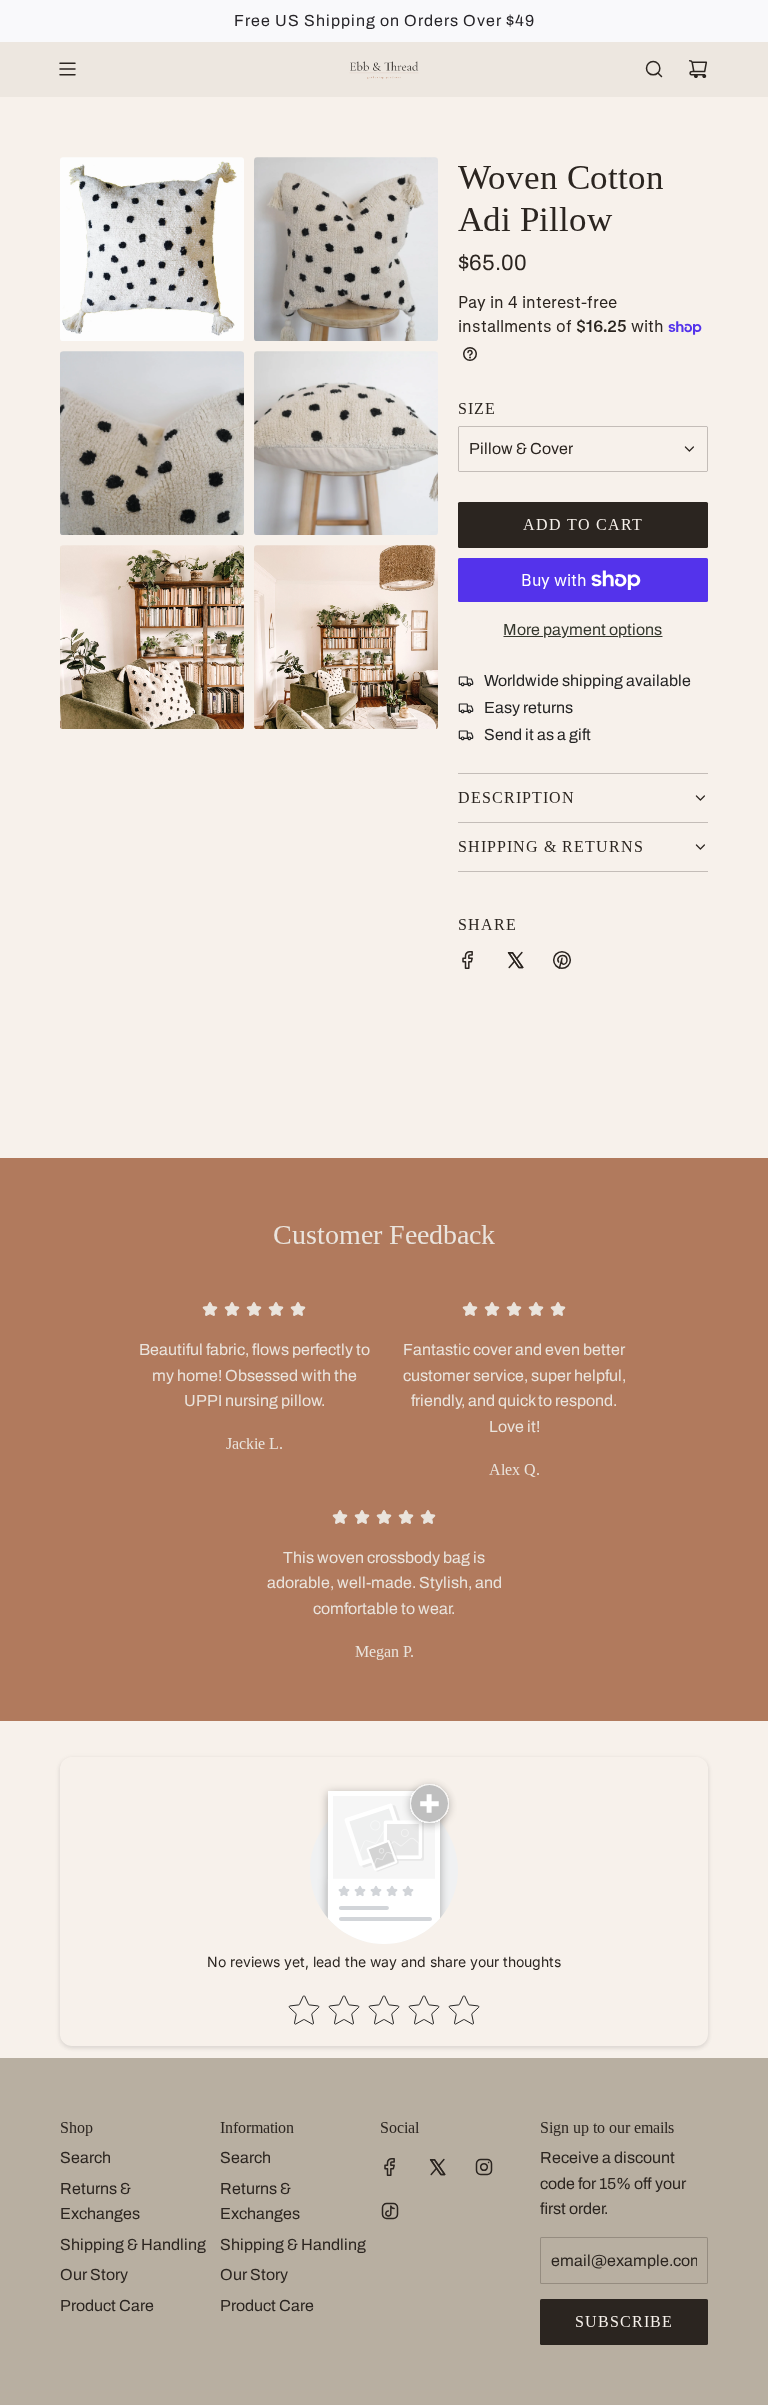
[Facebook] (390, 2167)
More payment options (582, 629)
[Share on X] (515, 964)
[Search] (654, 69)
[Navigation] (67, 69)
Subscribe (624, 2321)
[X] (437, 2167)
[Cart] (698, 69)
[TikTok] (390, 2211)
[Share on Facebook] (468, 964)
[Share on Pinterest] (562, 964)
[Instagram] (484, 2167)
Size (477, 408)
